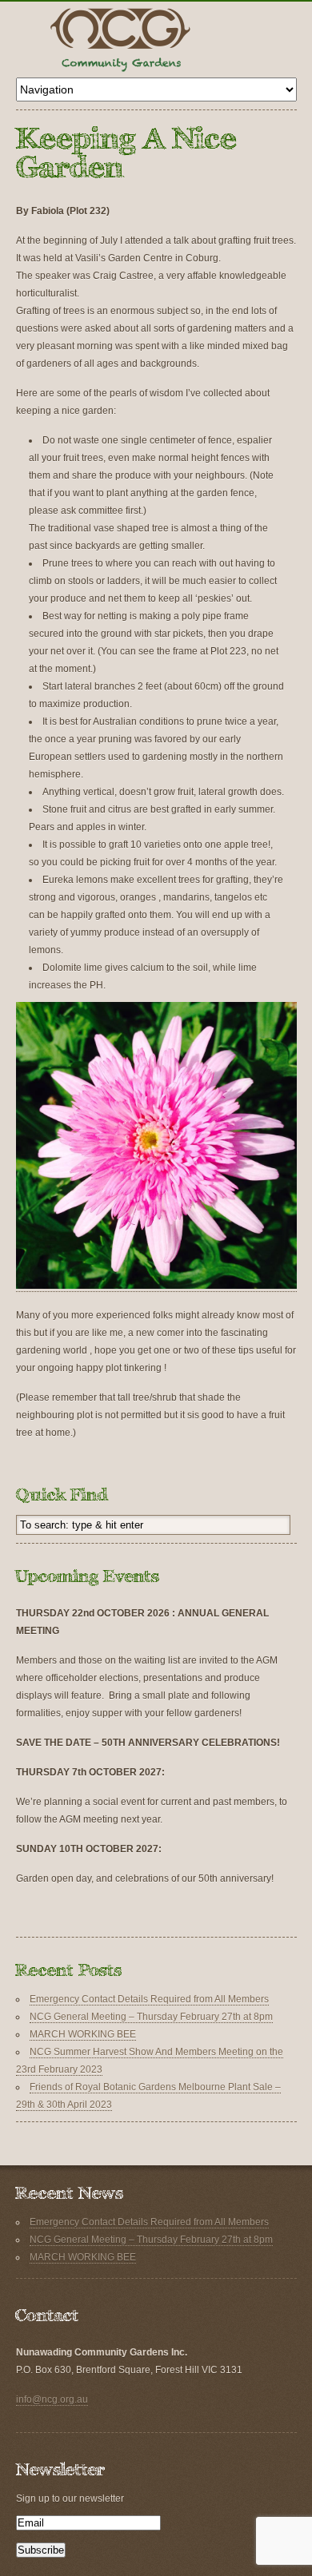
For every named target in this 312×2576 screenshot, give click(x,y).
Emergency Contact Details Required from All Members (149, 1999)
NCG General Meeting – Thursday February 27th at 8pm (151, 2017)
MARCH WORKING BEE (83, 2034)
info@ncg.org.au (52, 2399)
